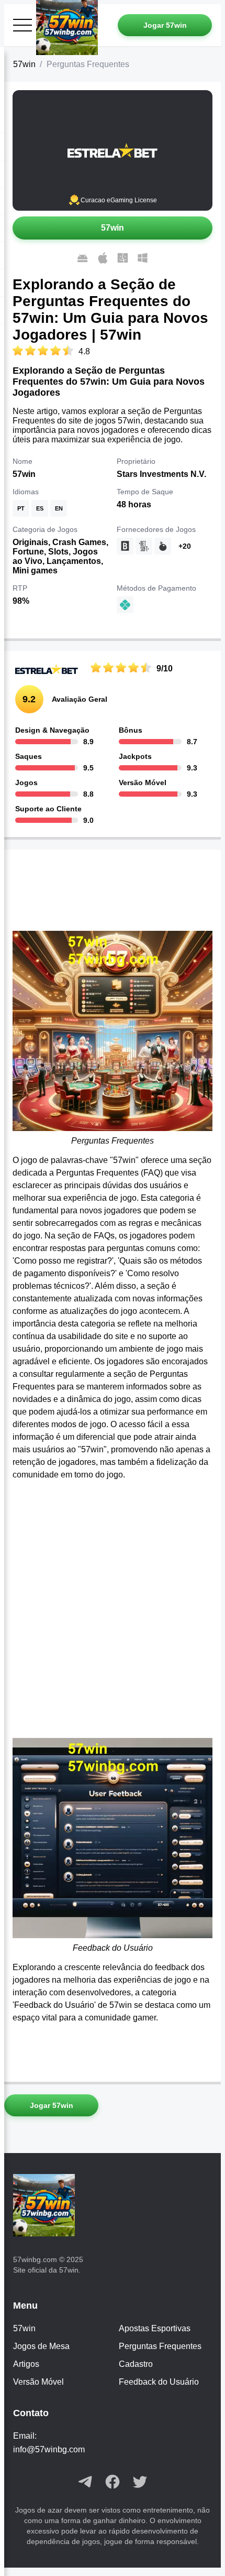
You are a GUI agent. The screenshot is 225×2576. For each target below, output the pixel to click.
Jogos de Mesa (41, 2346)
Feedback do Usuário (159, 2382)
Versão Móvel (38, 2382)
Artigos (26, 2364)
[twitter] (140, 2483)
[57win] (48, 2206)
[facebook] (113, 2483)
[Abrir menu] (22, 25)
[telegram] (85, 2483)
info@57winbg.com (49, 2449)
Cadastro (136, 2364)
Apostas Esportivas (155, 2328)
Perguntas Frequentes (160, 2346)
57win (24, 64)
